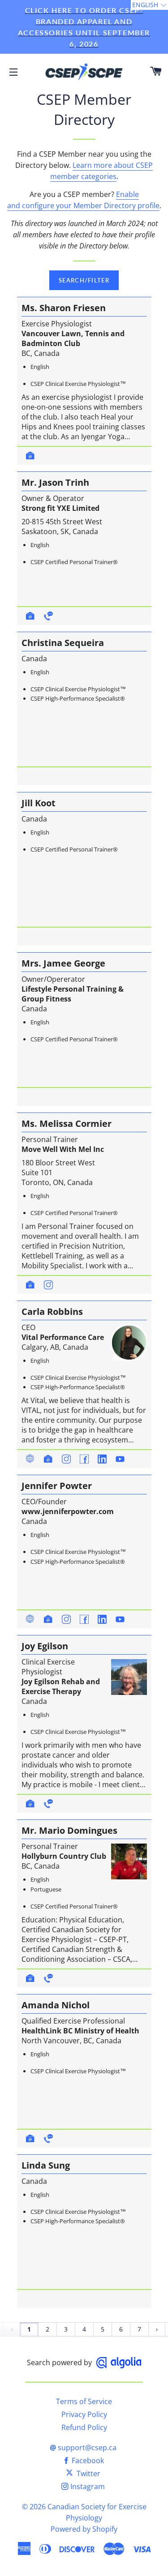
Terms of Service (84, 2401)
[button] (149, 5)
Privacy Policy (84, 2414)
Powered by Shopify (84, 2529)
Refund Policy (84, 2427)
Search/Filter (84, 280)
